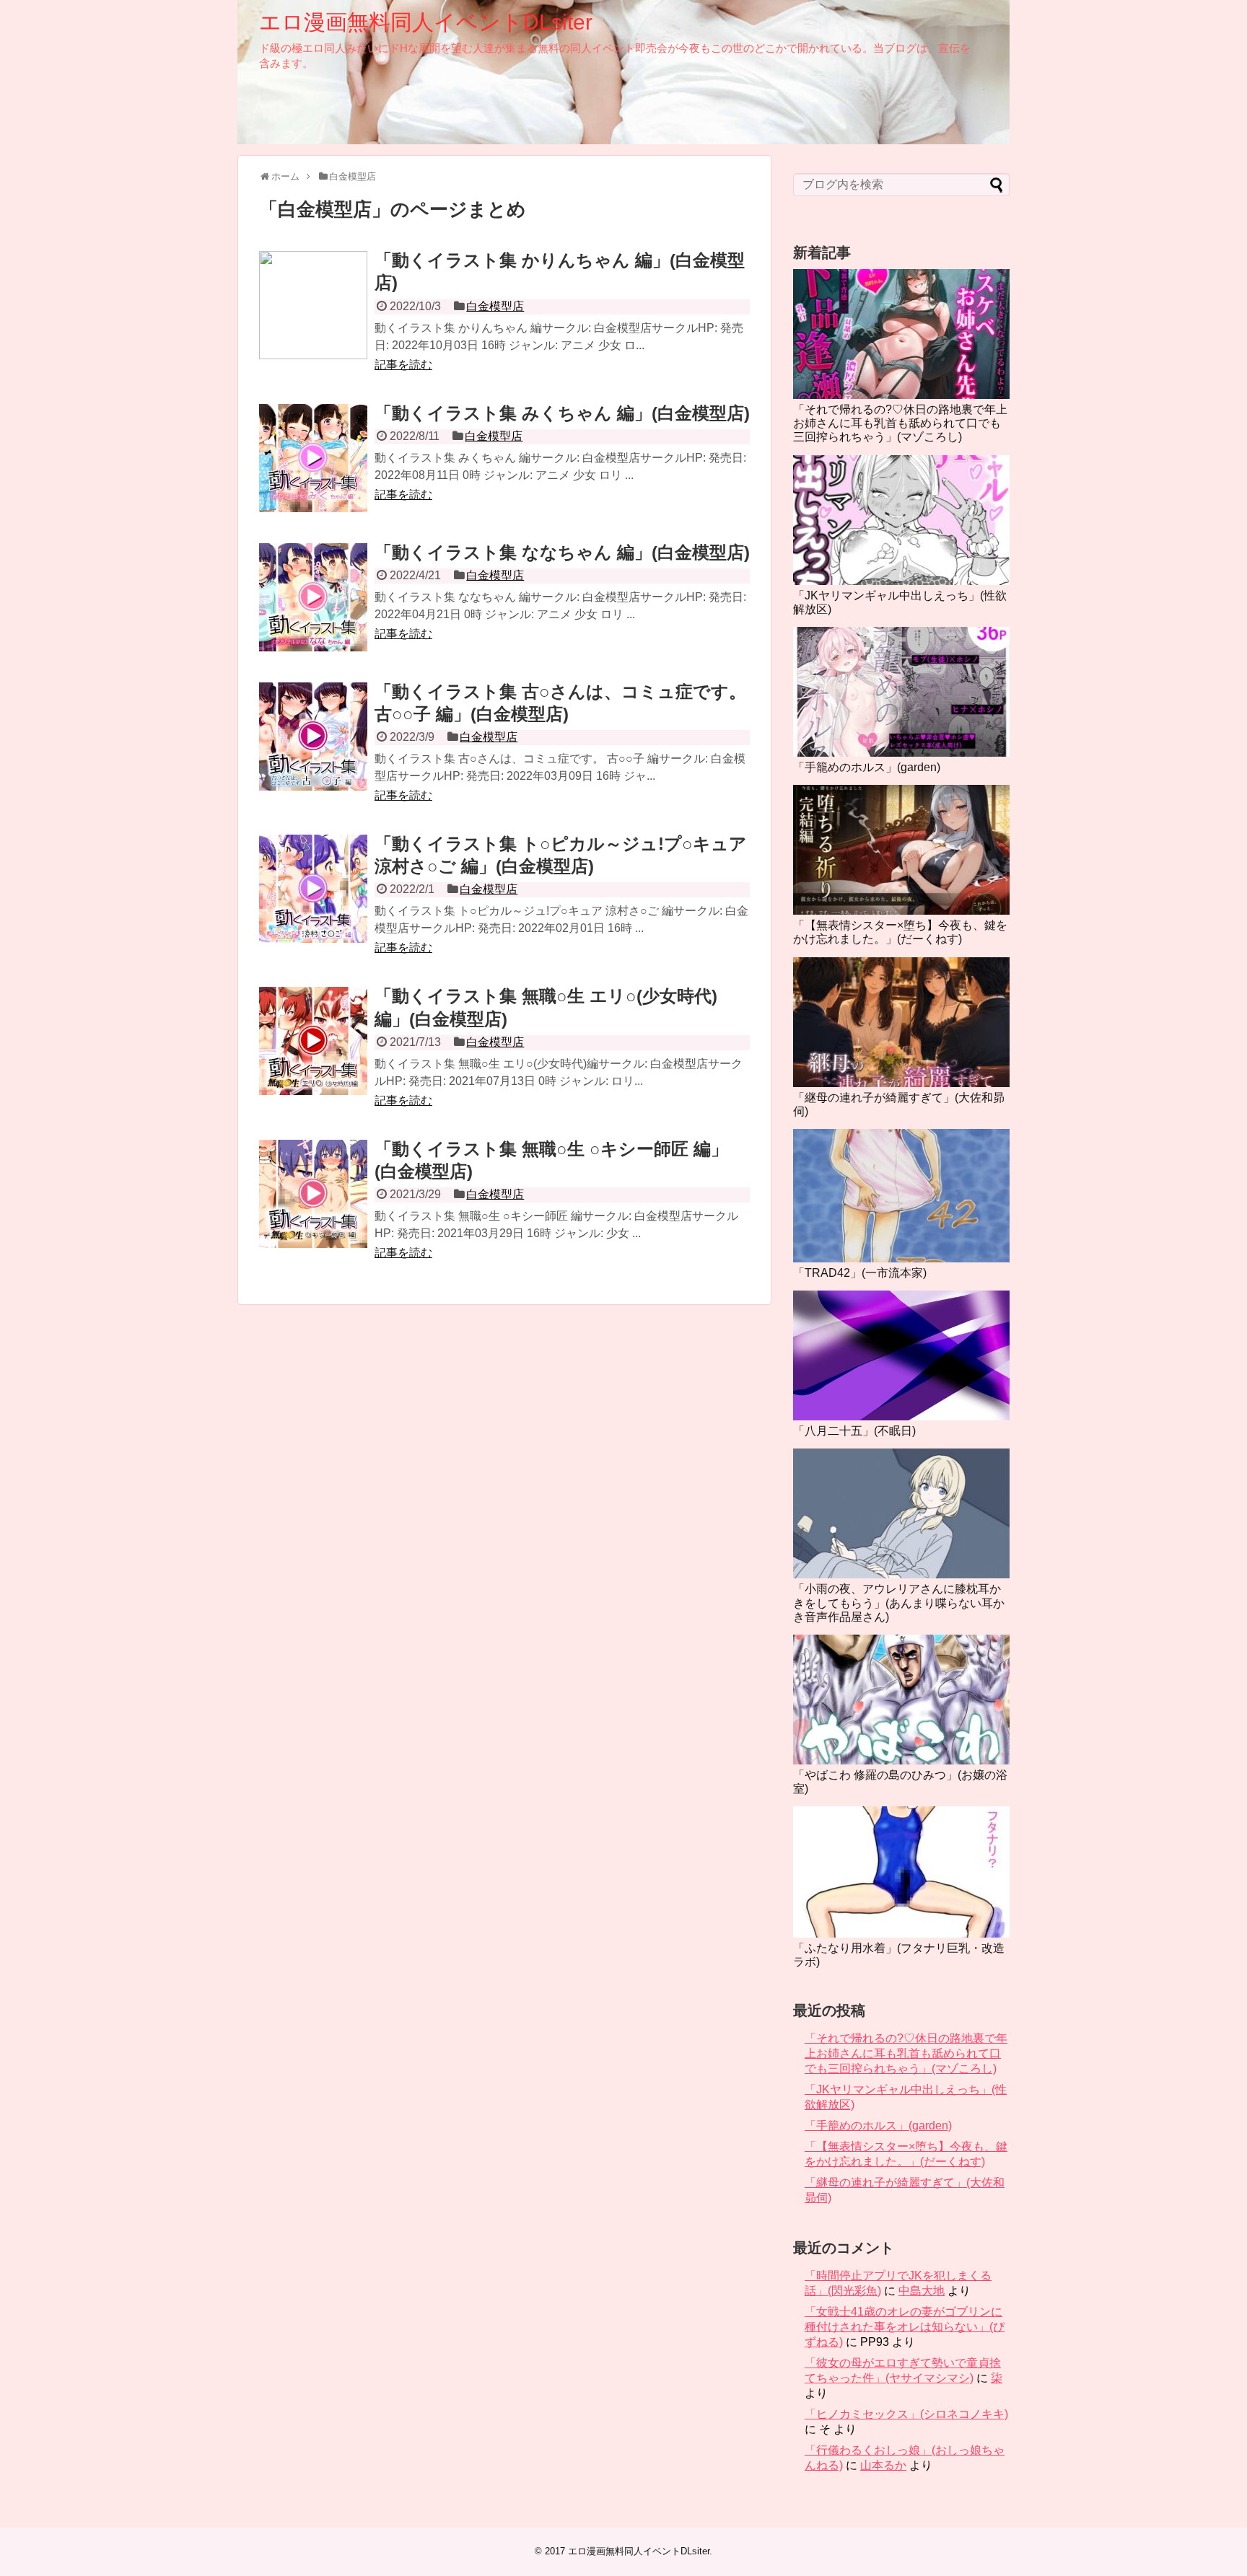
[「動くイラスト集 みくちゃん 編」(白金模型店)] (313, 458)
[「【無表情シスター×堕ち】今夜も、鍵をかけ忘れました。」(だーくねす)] (901, 850)
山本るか (883, 2465)
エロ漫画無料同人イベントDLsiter (426, 22)
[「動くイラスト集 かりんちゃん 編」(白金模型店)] (313, 305)
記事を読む (403, 365)
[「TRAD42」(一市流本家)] (901, 1196)
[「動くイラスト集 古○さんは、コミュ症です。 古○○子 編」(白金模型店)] (313, 737)
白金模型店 (495, 306)
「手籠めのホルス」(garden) (867, 767)
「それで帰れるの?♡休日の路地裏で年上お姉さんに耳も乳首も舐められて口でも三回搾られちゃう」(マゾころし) (900, 423)
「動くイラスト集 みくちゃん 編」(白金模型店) (562, 413)
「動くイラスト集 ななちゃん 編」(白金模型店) (562, 552)
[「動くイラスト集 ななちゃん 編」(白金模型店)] (313, 597)
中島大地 (922, 2291)
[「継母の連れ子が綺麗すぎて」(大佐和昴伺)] (901, 1022)
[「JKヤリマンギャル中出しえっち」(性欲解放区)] (901, 520)
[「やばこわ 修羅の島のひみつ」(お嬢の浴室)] (901, 1700)
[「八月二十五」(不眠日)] (901, 1355)
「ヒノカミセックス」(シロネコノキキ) (906, 2414)
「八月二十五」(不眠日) (854, 1431)
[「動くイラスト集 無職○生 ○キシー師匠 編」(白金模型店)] (313, 1194)
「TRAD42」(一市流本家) (860, 1273)
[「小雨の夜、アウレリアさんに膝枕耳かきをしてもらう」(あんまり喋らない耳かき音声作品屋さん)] (901, 1513)
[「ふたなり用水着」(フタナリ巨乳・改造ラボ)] (901, 1872)
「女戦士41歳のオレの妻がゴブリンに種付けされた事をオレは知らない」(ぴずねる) (905, 2327)
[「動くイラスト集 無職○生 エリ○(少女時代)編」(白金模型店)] (313, 1041)
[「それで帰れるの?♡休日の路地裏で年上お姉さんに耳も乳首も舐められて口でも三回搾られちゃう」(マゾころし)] (901, 334)
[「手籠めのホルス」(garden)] (901, 692)
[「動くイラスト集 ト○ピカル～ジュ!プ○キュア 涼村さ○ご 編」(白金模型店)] (313, 889)
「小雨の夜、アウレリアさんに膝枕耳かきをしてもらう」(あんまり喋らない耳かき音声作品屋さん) (899, 1603)
